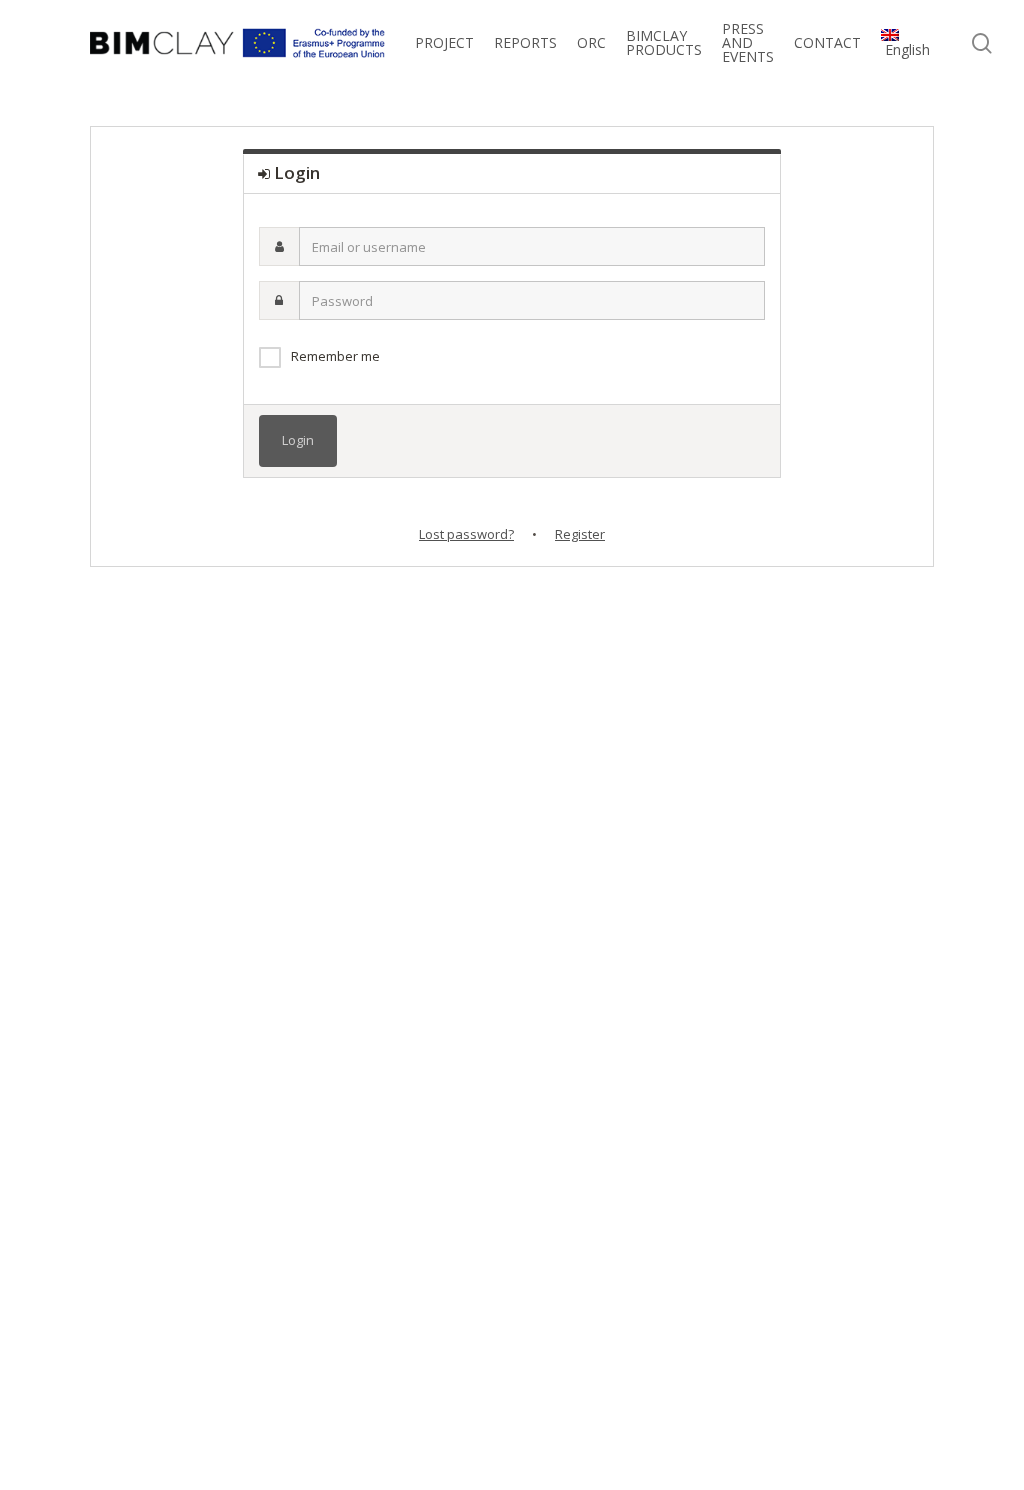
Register (580, 534)
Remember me (335, 356)
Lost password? (466, 534)
